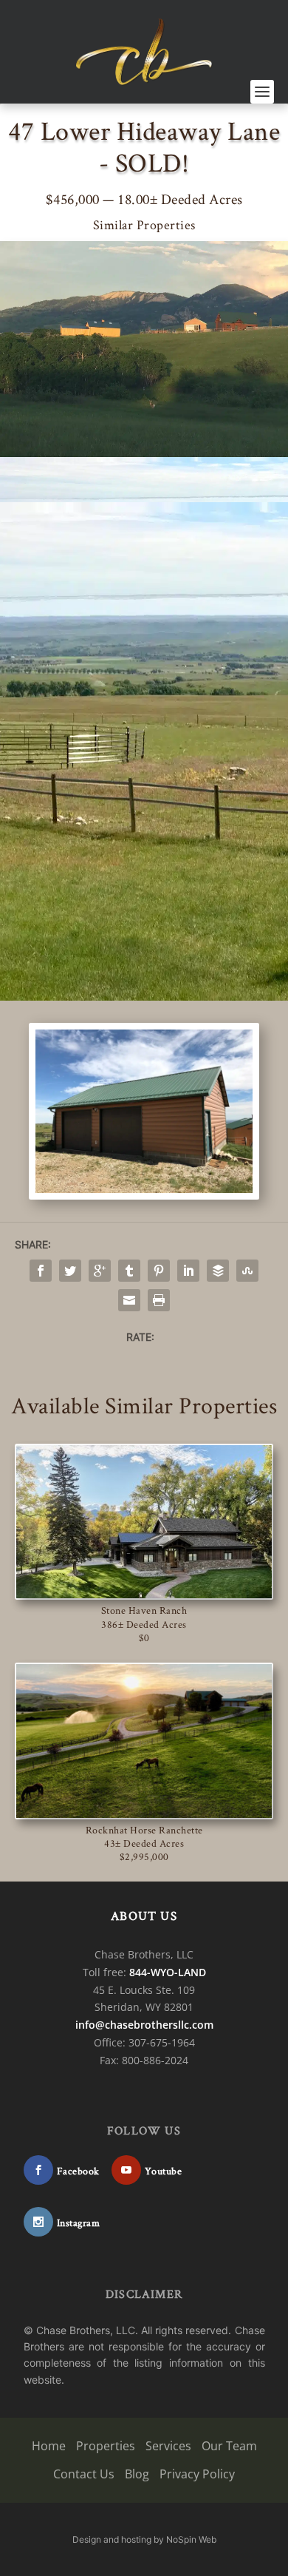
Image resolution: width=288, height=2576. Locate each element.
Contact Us (84, 2474)
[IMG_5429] (144, 1189)
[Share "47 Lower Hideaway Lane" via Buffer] (218, 1271)
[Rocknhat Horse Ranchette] (144, 1741)
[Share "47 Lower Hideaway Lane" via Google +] (100, 1271)
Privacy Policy (197, 2474)
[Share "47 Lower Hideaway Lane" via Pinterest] (159, 1271)
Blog (137, 2474)
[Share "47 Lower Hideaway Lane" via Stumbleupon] (247, 1271)
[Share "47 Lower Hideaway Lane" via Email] (129, 1300)
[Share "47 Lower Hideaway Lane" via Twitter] (70, 1271)
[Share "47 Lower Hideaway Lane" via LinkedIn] (188, 1271)
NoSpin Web (191, 2539)
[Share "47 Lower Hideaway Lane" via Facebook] (41, 1271)
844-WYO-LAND (168, 1972)
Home (49, 2447)
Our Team (229, 2447)
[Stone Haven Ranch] (144, 1522)
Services (168, 2447)
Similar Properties (144, 224)
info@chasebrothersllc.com (144, 2025)
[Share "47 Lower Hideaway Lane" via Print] (159, 1300)
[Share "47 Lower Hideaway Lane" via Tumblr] (129, 1271)
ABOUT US (144, 1916)
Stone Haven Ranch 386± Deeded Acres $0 (144, 1623)
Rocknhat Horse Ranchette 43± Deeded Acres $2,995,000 (144, 1843)
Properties (106, 2447)
